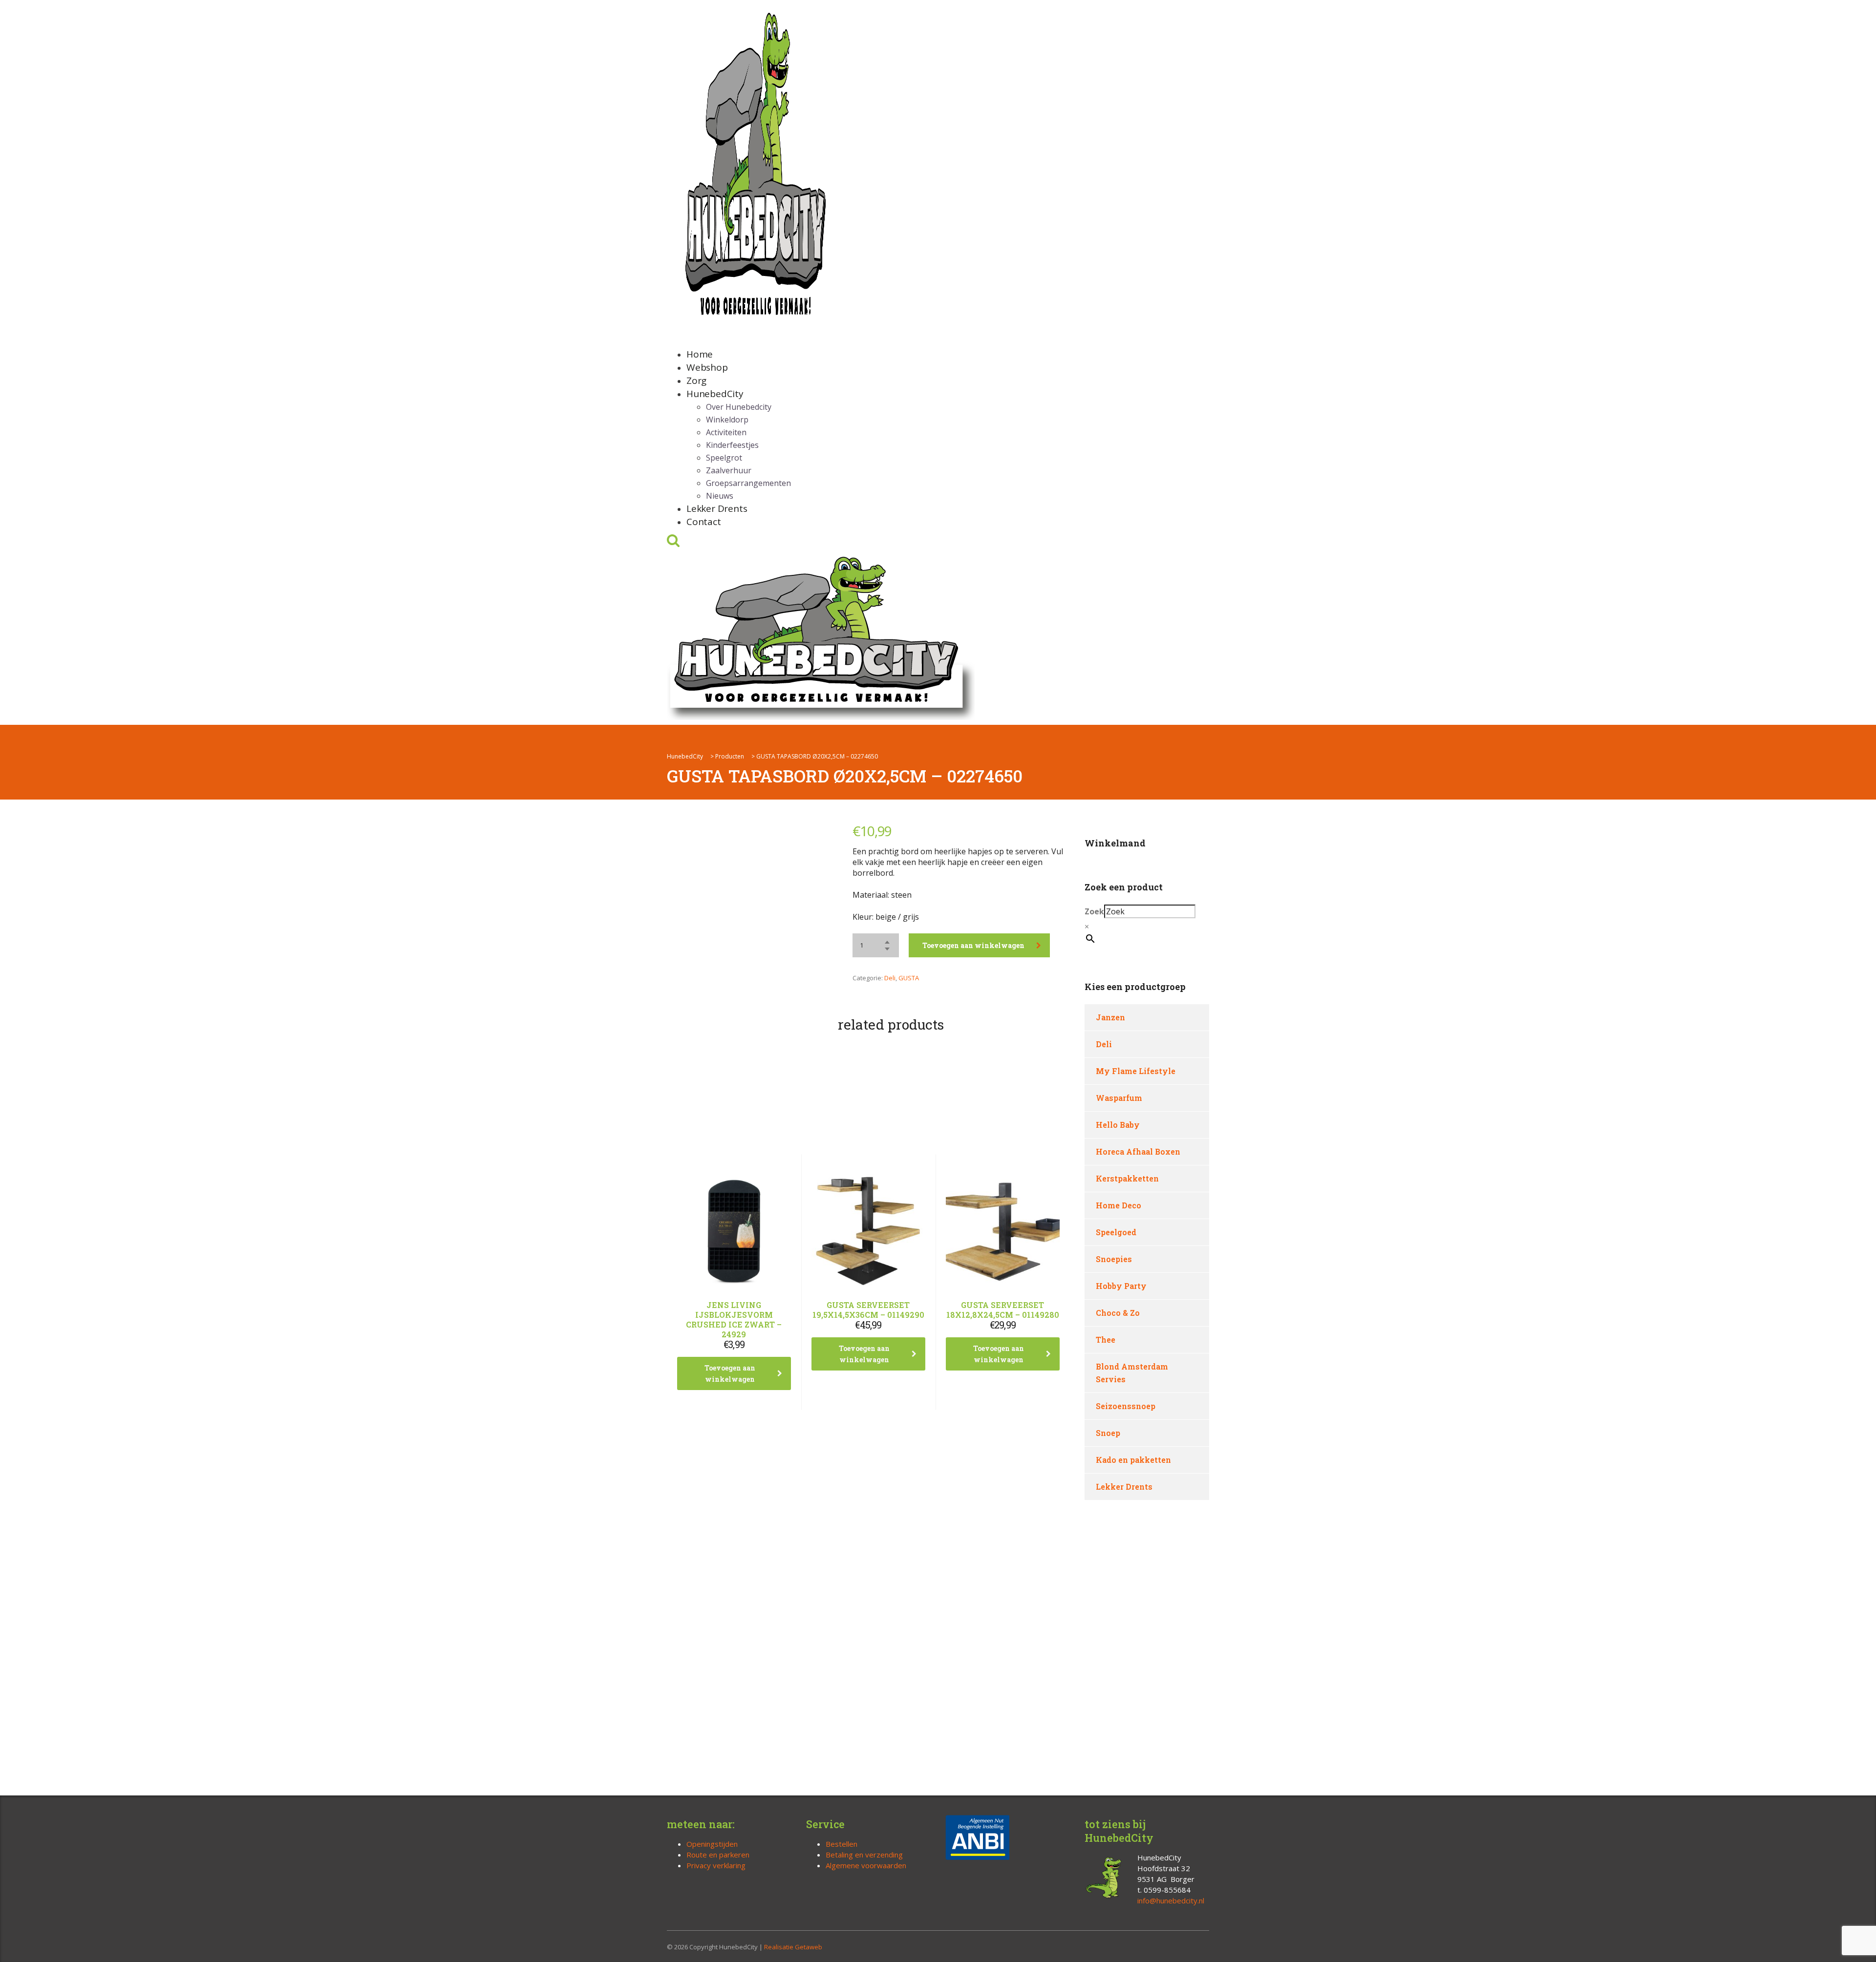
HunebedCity (715, 394)
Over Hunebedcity (739, 407)
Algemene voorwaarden (866, 1865)
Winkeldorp (727, 420)
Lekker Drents (717, 508)
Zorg (696, 380)
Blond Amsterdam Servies (1132, 1373)
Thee (1106, 1340)
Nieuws (720, 496)
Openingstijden (712, 1844)
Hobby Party (1121, 1286)
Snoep (1108, 1433)
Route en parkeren (718, 1855)
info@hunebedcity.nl (1171, 1900)
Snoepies (1114, 1259)
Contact (704, 522)
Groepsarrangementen (748, 483)
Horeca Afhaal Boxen (1138, 1151)
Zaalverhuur (729, 470)
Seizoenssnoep (1126, 1406)
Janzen (1110, 1017)
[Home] (821, 636)
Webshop (707, 367)
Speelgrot (724, 458)
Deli (890, 978)
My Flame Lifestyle (1136, 1071)
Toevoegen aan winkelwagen (973, 945)
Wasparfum (1119, 1098)
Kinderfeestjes (732, 445)
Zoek (1094, 911)
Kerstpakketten (1127, 1178)
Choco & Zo (1118, 1313)
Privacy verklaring (716, 1865)
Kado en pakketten (1133, 1460)
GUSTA (909, 978)
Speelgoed (1116, 1232)
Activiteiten (726, 432)
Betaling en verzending (864, 1855)
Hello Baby (1118, 1125)
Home (700, 354)
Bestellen (842, 1844)
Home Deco (1119, 1205)
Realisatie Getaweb (793, 1947)
